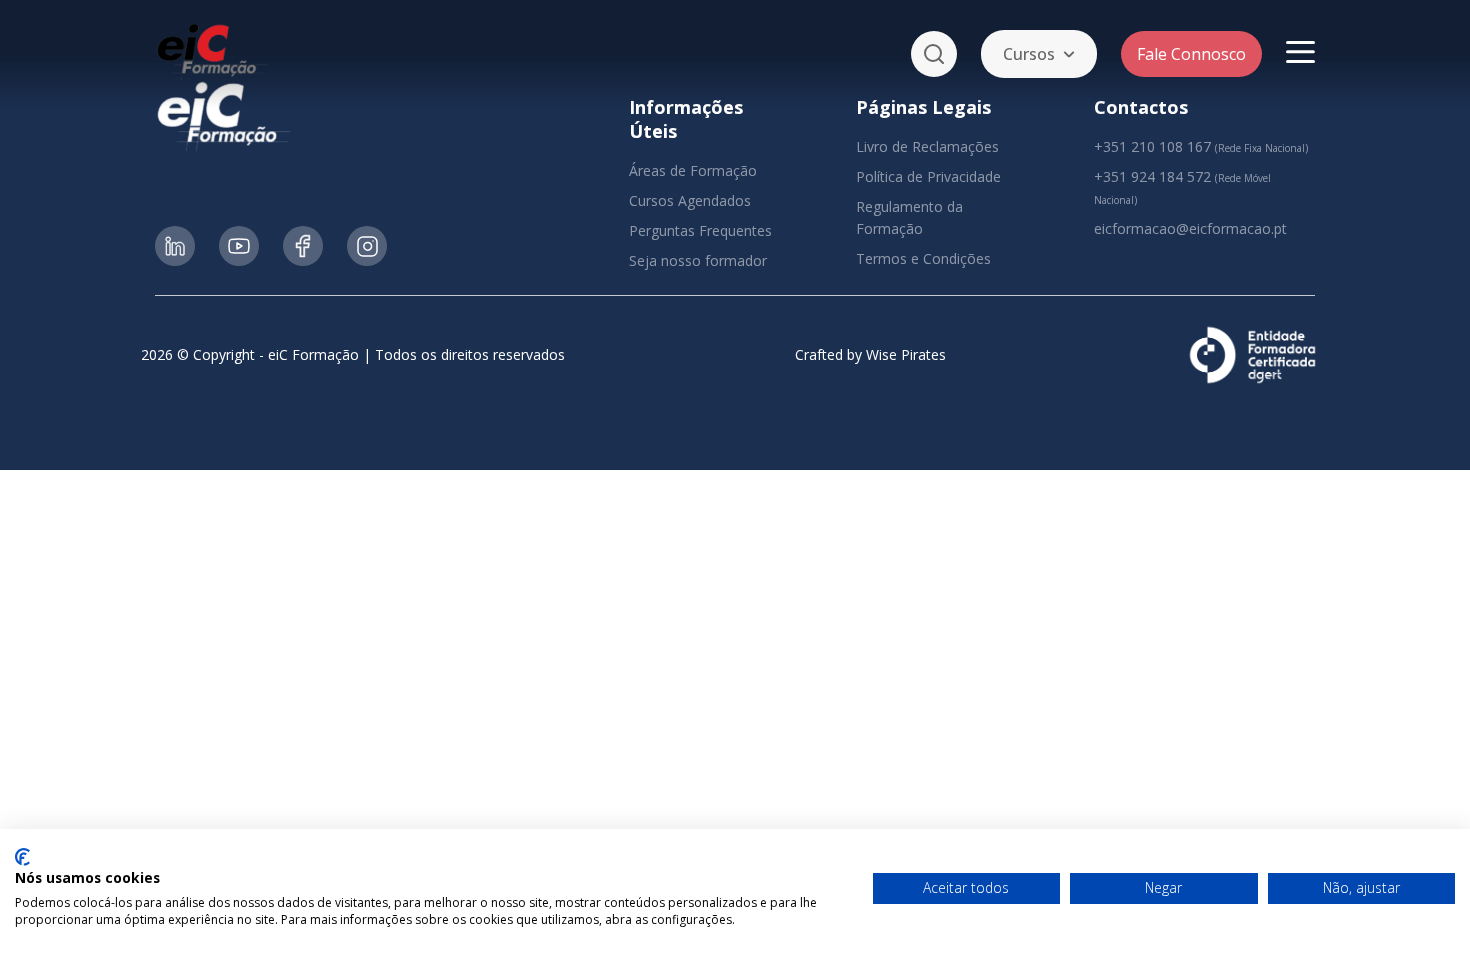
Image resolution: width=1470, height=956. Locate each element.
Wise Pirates (906, 354)
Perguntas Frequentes (700, 230)
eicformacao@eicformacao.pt (1190, 228)
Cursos (1029, 54)
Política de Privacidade (928, 176)
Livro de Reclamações (927, 146)
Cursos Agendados (690, 200)
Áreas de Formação (693, 170)
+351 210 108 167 (1152, 146)
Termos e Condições (923, 258)
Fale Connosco (1191, 54)
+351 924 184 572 (1152, 176)
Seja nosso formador (698, 260)
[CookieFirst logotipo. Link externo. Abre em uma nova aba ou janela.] (22, 857)
